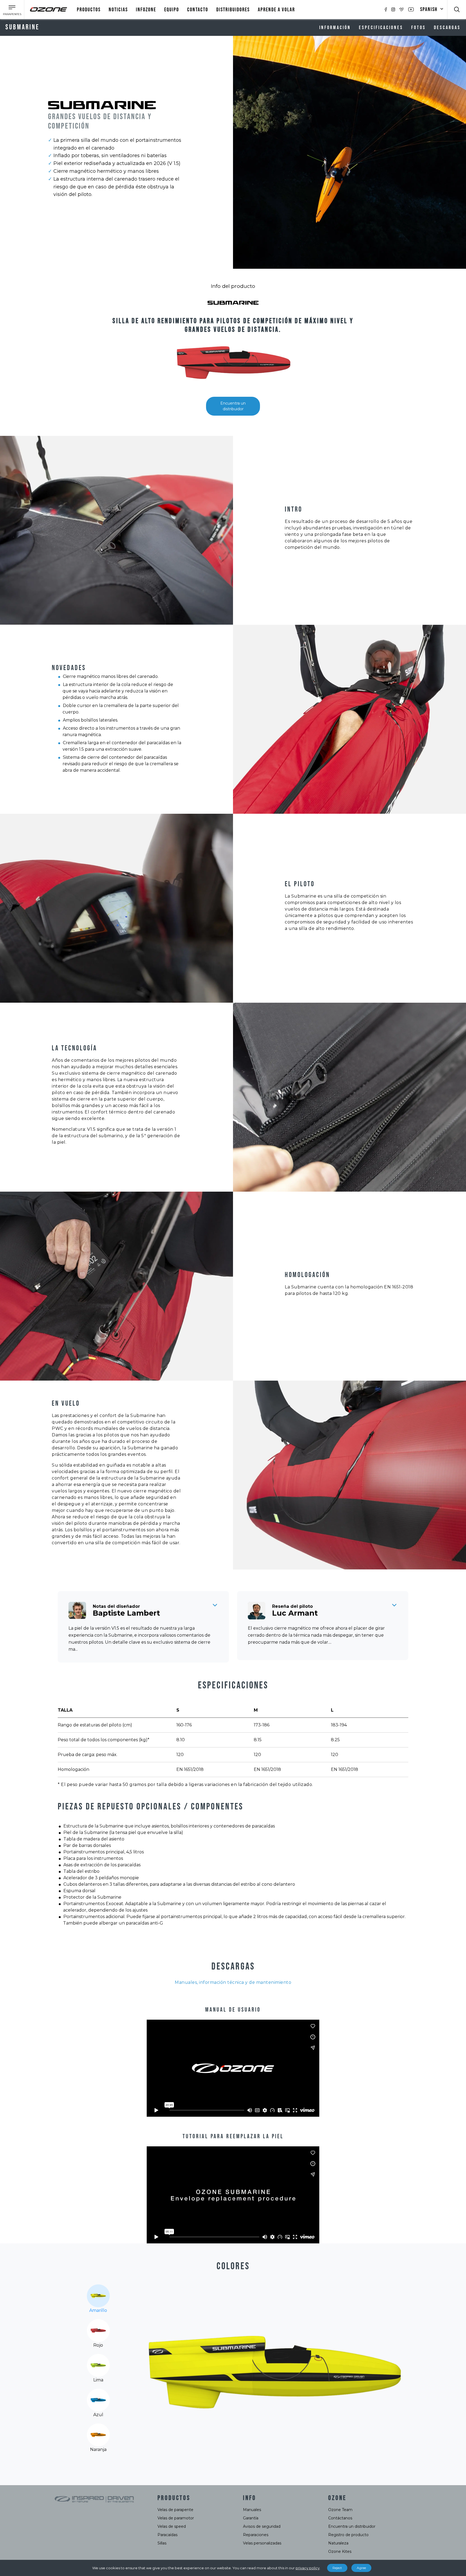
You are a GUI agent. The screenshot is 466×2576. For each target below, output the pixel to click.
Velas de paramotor (176, 2518)
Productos (89, 10)
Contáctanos (340, 2518)
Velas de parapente (175, 2510)
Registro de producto (348, 2535)
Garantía (251, 2518)
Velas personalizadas (262, 2543)
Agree (361, 2568)
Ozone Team (340, 2510)
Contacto (198, 10)
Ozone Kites (340, 2551)
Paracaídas (167, 2535)
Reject (337, 2568)
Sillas (162, 2543)
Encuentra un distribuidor (233, 406)
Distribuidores (233, 10)
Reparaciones (256, 2535)
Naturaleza (338, 2543)
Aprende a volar (276, 10)
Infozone (146, 10)
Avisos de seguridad (262, 2526)
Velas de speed (172, 2526)
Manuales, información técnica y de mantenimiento (233, 1982)
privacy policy (308, 2568)
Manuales (252, 2510)
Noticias (118, 10)
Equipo (172, 10)
